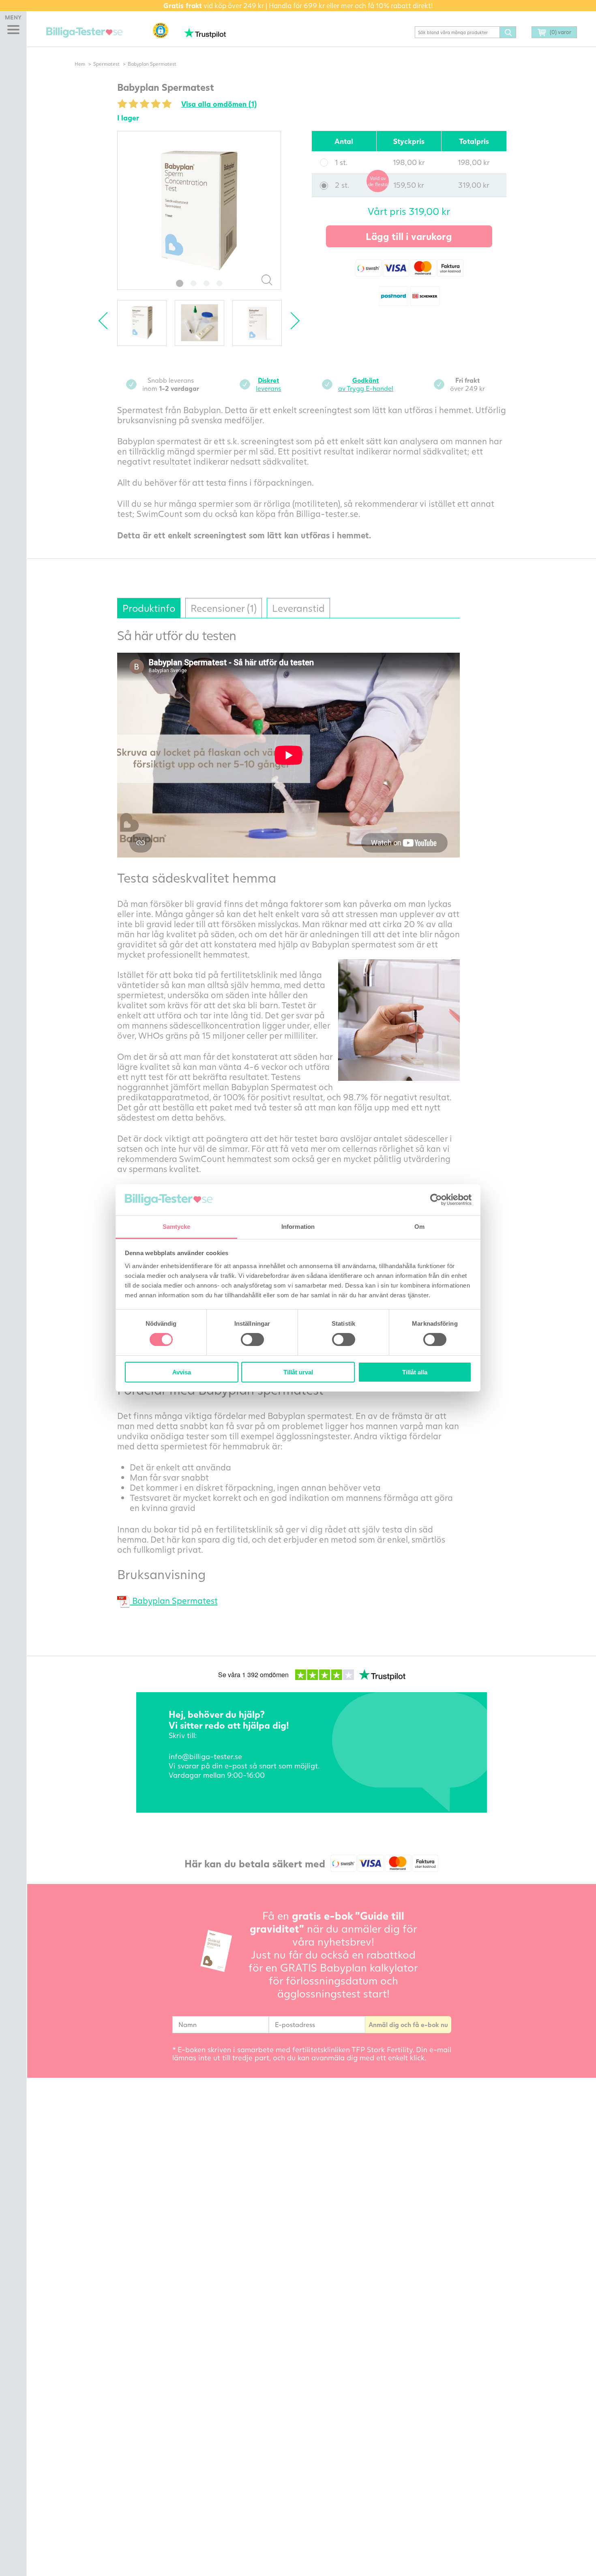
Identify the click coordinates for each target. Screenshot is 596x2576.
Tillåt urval (298, 1372)
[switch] (252, 1339)
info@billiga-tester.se (205, 1756)
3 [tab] (206, 283)
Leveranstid (298, 608)
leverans (268, 384)
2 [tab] (193, 283)
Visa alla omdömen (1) (219, 104)
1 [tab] (180, 283)
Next (291, 321)
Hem (80, 64)
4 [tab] (219, 283)
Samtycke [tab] (177, 1227)
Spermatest (106, 64)
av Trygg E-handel (366, 384)
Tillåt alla (415, 1372)
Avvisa (182, 1372)
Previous (107, 321)
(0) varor (561, 32)
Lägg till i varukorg (409, 236)
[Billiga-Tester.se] (84, 33)
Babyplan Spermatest (174, 1600)
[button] (161, 30)
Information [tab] (298, 1227)
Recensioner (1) (224, 608)
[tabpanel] (199, 210)
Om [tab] (419, 1227)
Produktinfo (149, 608)
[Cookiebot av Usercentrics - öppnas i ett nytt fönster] (436, 1200)
